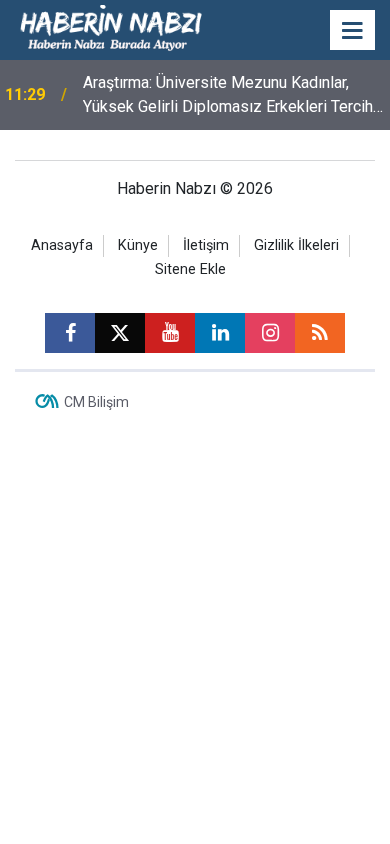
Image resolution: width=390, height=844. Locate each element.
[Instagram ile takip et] (270, 333)
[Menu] (353, 31)
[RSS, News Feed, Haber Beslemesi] (320, 333)
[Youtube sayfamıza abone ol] (170, 333)
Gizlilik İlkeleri (296, 245)
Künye (138, 245)
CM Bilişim (96, 402)
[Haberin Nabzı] (111, 28)
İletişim (206, 245)
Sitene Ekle (190, 269)
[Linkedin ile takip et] (220, 333)
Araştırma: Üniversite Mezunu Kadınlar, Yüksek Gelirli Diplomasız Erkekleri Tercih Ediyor (228, 96)
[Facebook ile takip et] (70, 333)
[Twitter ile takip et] (120, 333)
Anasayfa (62, 245)
